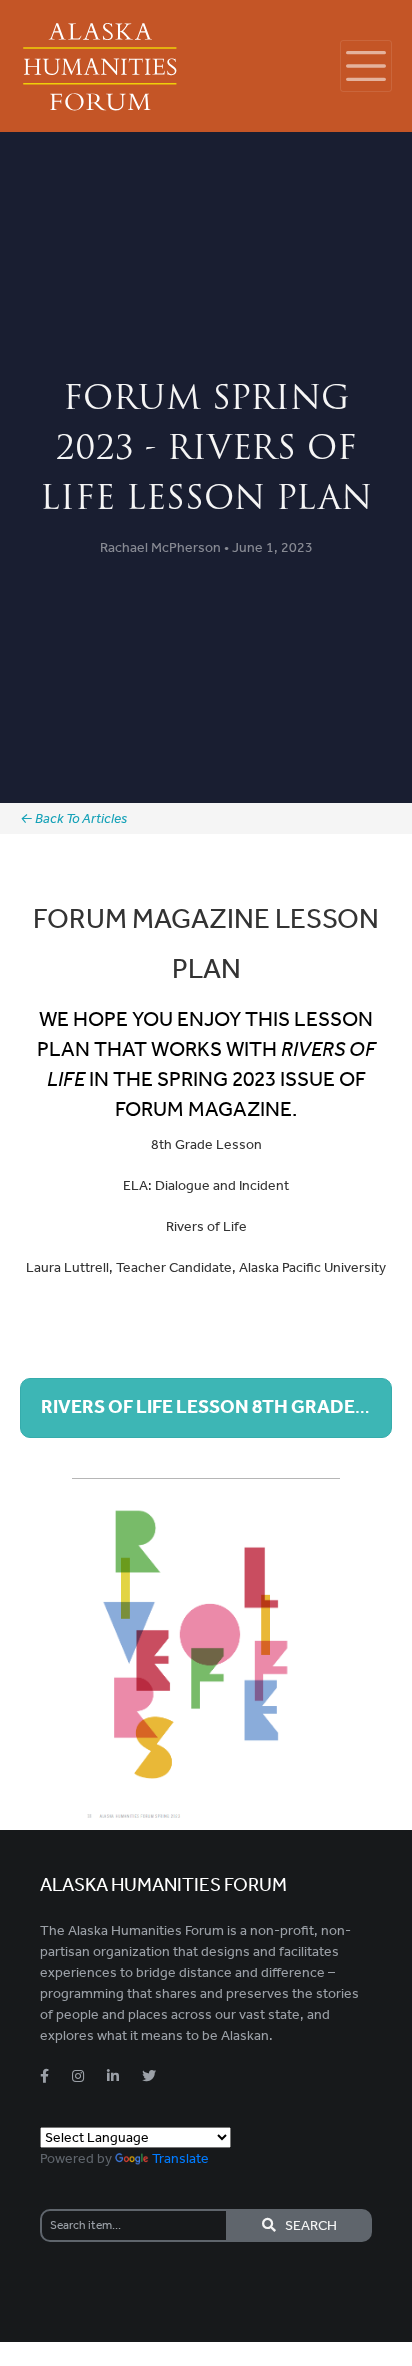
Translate (180, 2158)
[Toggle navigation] (366, 66)
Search (306, 2225)
